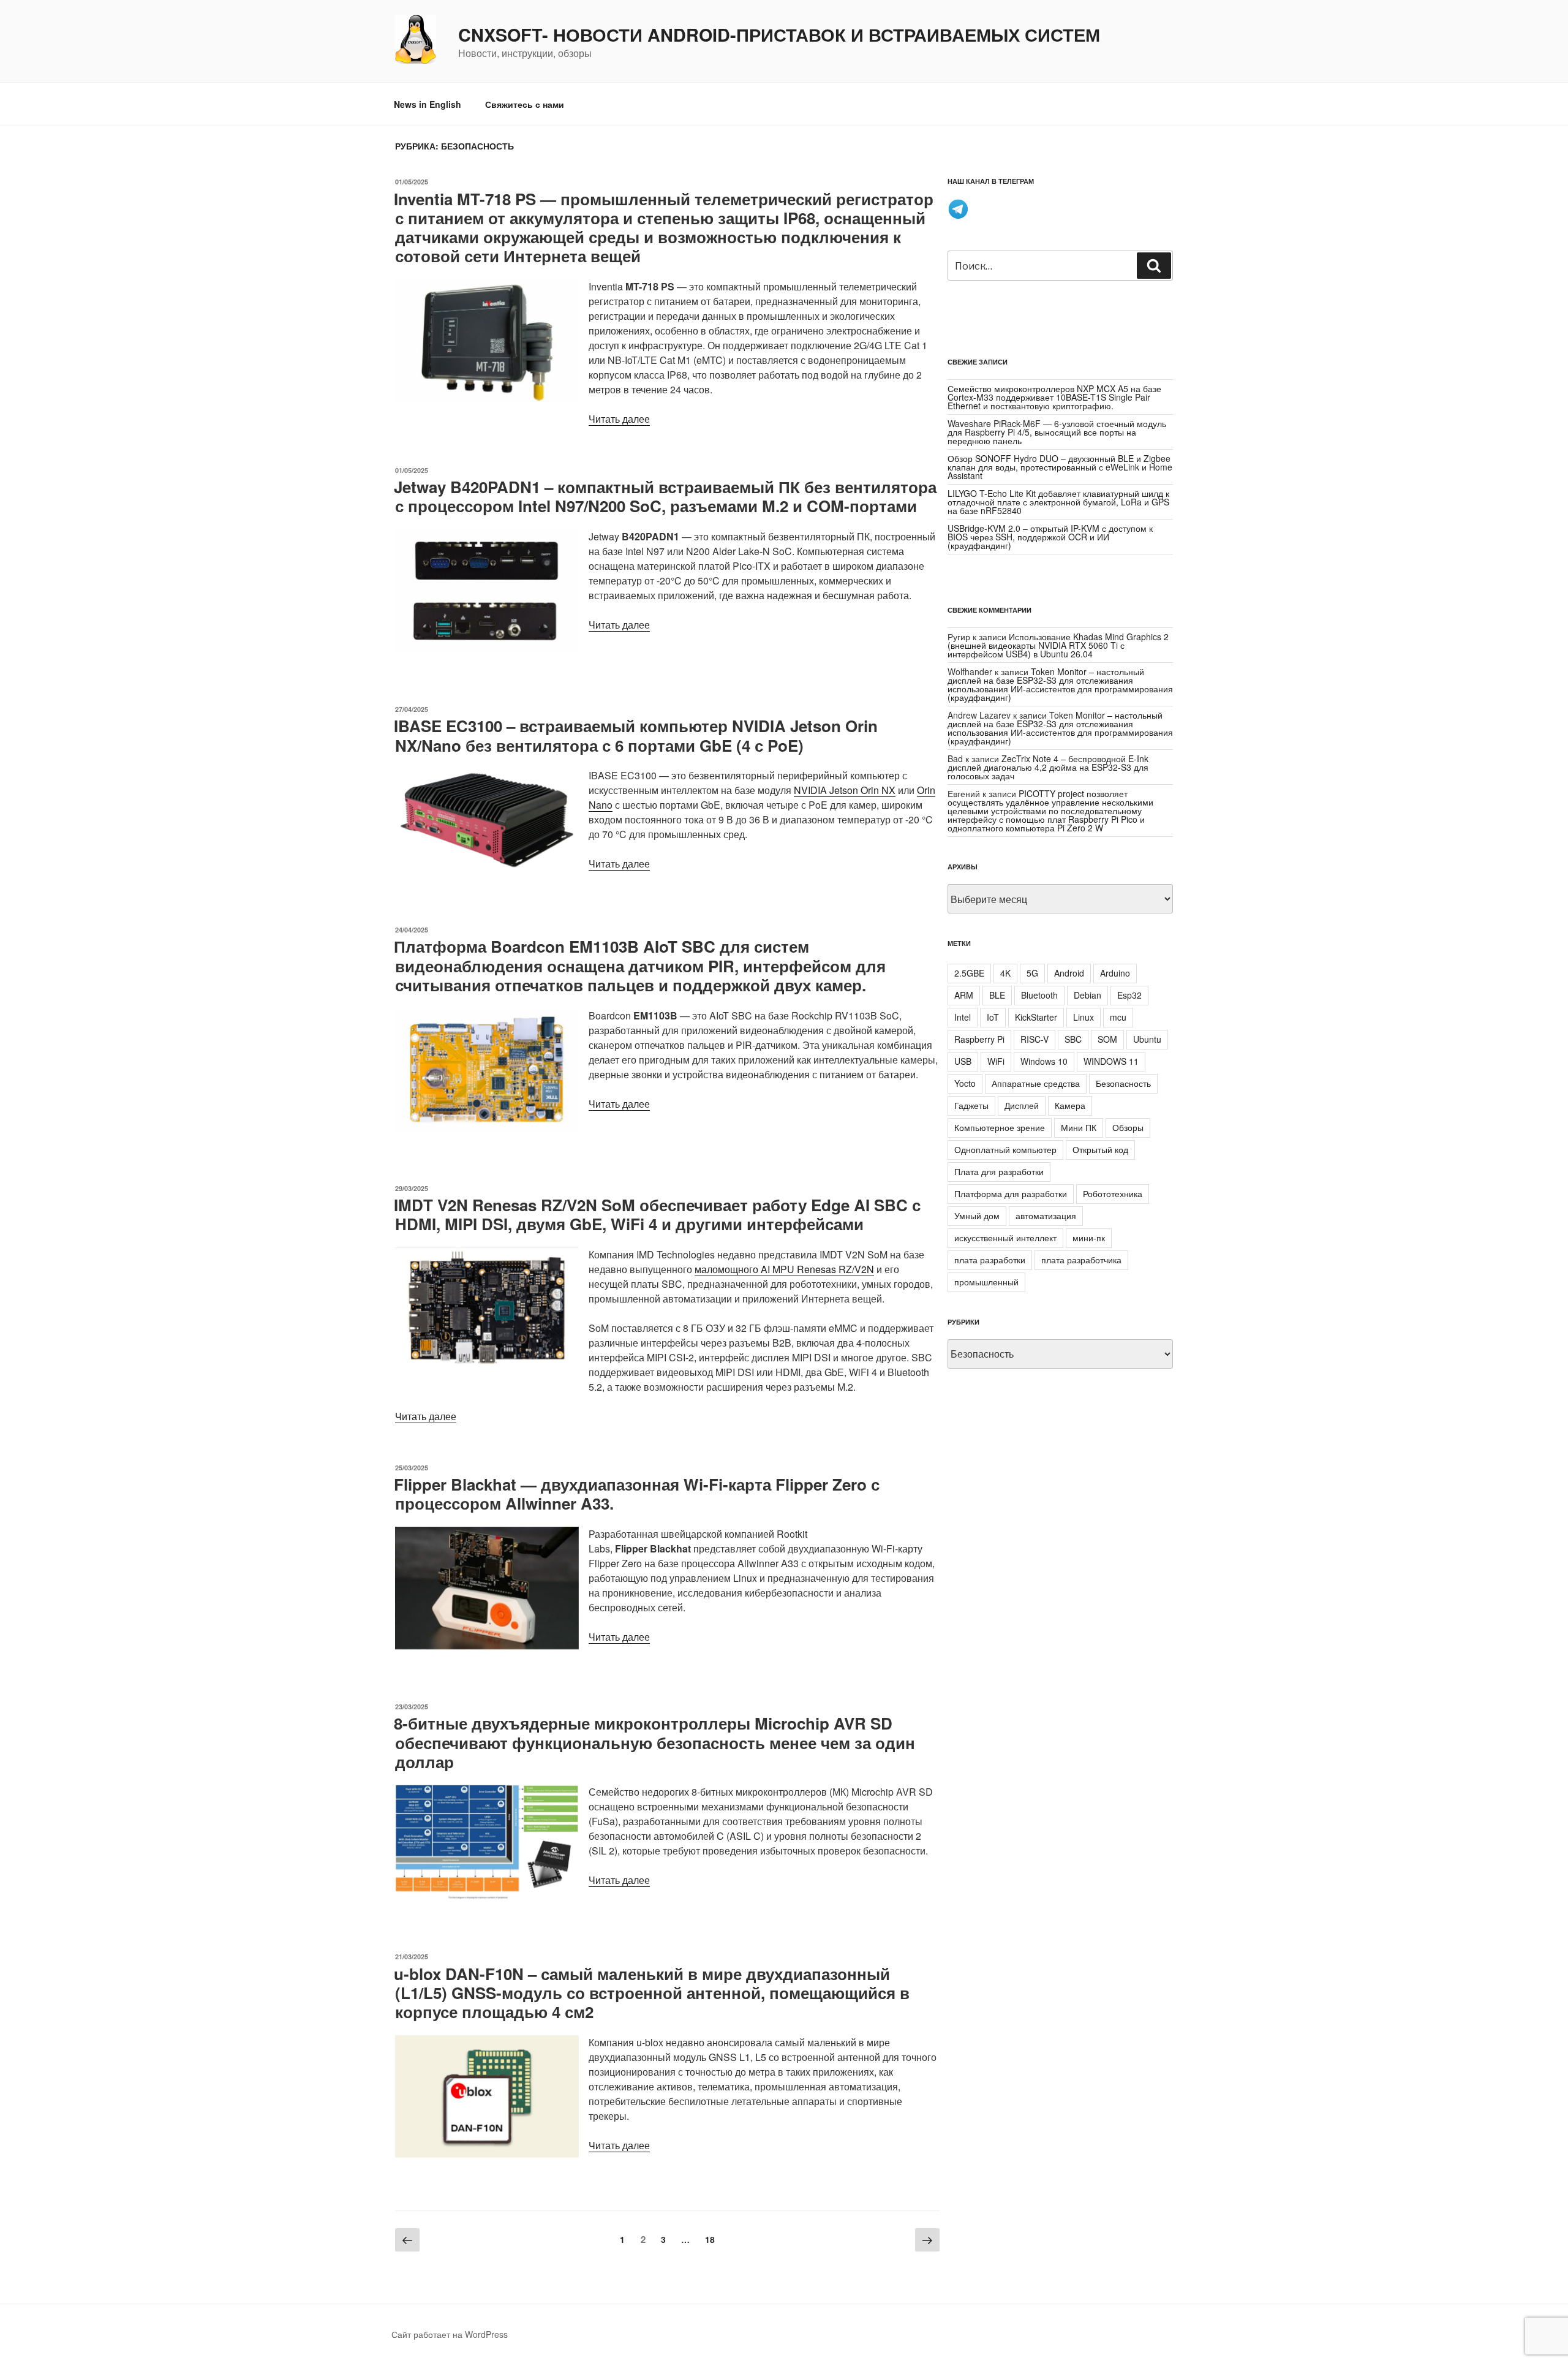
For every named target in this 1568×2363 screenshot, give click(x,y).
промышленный (986, 1282)
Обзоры (1128, 1127)
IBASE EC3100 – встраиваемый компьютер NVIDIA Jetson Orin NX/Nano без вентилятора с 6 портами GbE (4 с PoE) (636, 735)
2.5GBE (969, 973)
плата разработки (990, 1260)
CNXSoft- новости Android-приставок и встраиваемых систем (779, 35)
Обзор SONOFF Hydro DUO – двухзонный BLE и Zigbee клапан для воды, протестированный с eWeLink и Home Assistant (1060, 467)
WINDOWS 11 (1111, 1061)
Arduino (1115, 973)
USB (963, 1061)
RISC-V (1035, 1039)
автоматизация (1046, 1216)
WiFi (996, 1061)
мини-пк (1089, 1238)
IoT (993, 1017)
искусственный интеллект (1005, 1238)
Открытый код (1100, 1149)
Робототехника (1113, 1193)
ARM (964, 995)
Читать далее (619, 419)
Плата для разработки (999, 1171)
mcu (1118, 1017)
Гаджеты (971, 1105)
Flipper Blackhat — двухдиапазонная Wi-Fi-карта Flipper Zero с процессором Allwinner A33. (637, 1494)
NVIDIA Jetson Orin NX (845, 790)
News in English (428, 104)
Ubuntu (1147, 1039)
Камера (1070, 1105)
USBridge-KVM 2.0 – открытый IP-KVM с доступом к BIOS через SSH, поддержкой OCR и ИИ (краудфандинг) (1050, 537)
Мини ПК (1079, 1127)
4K (1005, 973)
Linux (1084, 1017)
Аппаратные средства (1036, 1083)
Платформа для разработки (1011, 1193)
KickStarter (1036, 1017)
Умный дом (977, 1216)
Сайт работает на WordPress (450, 2334)
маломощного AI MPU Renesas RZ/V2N (784, 1269)
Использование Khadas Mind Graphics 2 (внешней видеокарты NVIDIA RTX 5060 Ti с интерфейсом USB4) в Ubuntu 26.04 (1058, 645)
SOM (1107, 1039)
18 (713, 2239)
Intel (963, 1017)
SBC (1073, 1039)
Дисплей (1022, 1105)
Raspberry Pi (979, 1039)
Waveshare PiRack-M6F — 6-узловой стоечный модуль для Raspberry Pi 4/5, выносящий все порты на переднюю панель (1057, 432)
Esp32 (1129, 995)
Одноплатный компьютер (1005, 1149)
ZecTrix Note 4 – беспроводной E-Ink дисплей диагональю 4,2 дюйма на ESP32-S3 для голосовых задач (1048, 767)
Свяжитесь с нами (525, 104)
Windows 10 (1044, 1061)
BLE (997, 995)
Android (1069, 973)
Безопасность (1123, 1083)
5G (1032, 973)
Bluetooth (1039, 995)
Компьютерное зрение (1000, 1127)
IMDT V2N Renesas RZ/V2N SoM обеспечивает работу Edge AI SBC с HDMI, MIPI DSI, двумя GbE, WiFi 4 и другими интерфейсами (657, 1214)
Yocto (965, 1083)
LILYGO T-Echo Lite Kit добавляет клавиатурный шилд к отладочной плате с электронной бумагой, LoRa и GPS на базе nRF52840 (1058, 502)
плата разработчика (1081, 1260)
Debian (1087, 995)
